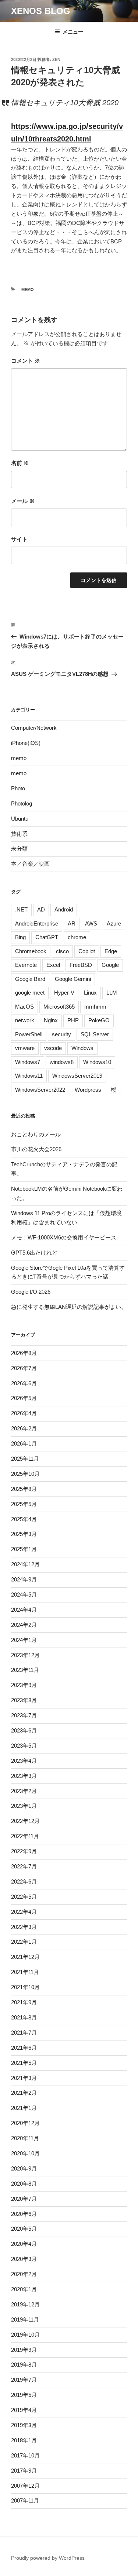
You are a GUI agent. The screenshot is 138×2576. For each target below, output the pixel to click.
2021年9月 (24, 2002)
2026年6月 (24, 1383)
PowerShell (29, 1034)
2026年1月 (24, 1443)
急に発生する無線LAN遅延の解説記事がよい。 (69, 1307)
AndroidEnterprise (37, 923)
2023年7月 (24, 1715)
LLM (112, 993)
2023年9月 (24, 1685)
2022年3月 (24, 1927)
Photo (18, 788)
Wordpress (88, 1090)
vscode (53, 1048)
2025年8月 (24, 1489)
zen (56, 59)
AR (72, 923)
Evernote (26, 965)
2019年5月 (24, 2395)
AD (41, 909)
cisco (62, 951)
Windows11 (29, 1076)
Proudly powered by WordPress (48, 2558)
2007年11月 (25, 2500)
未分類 (19, 849)
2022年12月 (25, 1821)
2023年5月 (24, 1746)
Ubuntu (20, 819)
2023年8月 (24, 1700)
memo (28, 290)
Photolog (22, 803)
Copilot (87, 951)
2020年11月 (25, 2138)
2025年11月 (25, 1459)
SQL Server (95, 1034)
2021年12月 (25, 1957)
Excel (53, 965)
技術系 (19, 834)
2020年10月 (25, 2153)
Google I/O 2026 (31, 1292)
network (25, 1020)
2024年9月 (24, 1579)
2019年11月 (25, 2320)
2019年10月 (25, 2335)
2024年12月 (25, 1564)
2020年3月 (24, 2259)
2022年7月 (24, 1866)
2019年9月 (24, 2350)
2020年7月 (24, 2199)
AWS (91, 923)
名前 (20, 463)
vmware (25, 1048)
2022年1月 (24, 1942)
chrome (77, 937)
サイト (19, 539)
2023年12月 (25, 1655)
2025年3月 (24, 1534)
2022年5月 (24, 1897)
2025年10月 (25, 1474)
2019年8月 (24, 2365)
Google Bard (30, 979)
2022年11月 (25, 1836)
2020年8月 (24, 2184)
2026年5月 (24, 1398)
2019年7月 (24, 2380)
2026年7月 (24, 1368)
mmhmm (95, 1007)
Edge (111, 951)
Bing (20, 937)
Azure (114, 923)
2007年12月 (25, 2486)
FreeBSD (81, 965)
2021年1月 (24, 2108)
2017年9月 (24, 2471)
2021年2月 (24, 2093)
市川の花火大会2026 (36, 1149)
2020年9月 (24, 2168)
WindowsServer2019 (77, 1076)
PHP (73, 1020)
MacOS (24, 1007)
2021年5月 (24, 2063)
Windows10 (97, 1062)
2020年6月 (24, 2214)
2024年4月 (24, 1610)
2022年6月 (24, 1881)
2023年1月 (24, 1806)
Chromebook (31, 951)
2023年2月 (24, 1791)
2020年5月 (24, 2229)
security (61, 1034)
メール (23, 501)
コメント (26, 361)
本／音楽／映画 (30, 864)
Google (110, 965)
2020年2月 (24, 2274)
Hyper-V (64, 993)
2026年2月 (24, 1428)
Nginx (51, 1020)
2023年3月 (24, 1776)
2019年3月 (24, 2425)
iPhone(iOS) (26, 743)
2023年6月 (24, 1730)
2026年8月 (24, 1353)
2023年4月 (24, 1761)
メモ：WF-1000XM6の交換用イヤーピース (64, 1237)
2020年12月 (25, 2123)
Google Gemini (73, 979)
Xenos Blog (41, 11)
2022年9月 (24, 1851)
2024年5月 (24, 1595)
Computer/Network (34, 728)
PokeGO (99, 1020)
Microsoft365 (59, 1007)
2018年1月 (24, 2440)
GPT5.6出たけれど (34, 1253)
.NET (21, 909)
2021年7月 (24, 2033)
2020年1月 (24, 2289)
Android (64, 909)
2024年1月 (24, 1640)
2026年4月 (24, 1413)
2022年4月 (24, 1912)
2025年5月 (24, 1504)
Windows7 (28, 1062)
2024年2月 (24, 1625)
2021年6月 (24, 2048)
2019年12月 (25, 2304)
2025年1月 (24, 1549)
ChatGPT (47, 937)
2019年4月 (24, 2410)
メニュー (73, 32)
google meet (30, 993)
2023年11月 (25, 1670)
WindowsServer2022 (40, 1090)
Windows (82, 1048)
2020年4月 (24, 2244)
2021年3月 (24, 2078)
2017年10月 (25, 2455)
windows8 (62, 1062)
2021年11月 (25, 1972)
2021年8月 (24, 2017)
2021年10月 (25, 1987)
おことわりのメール (36, 1134)
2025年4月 (24, 1519)
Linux (90, 993)
